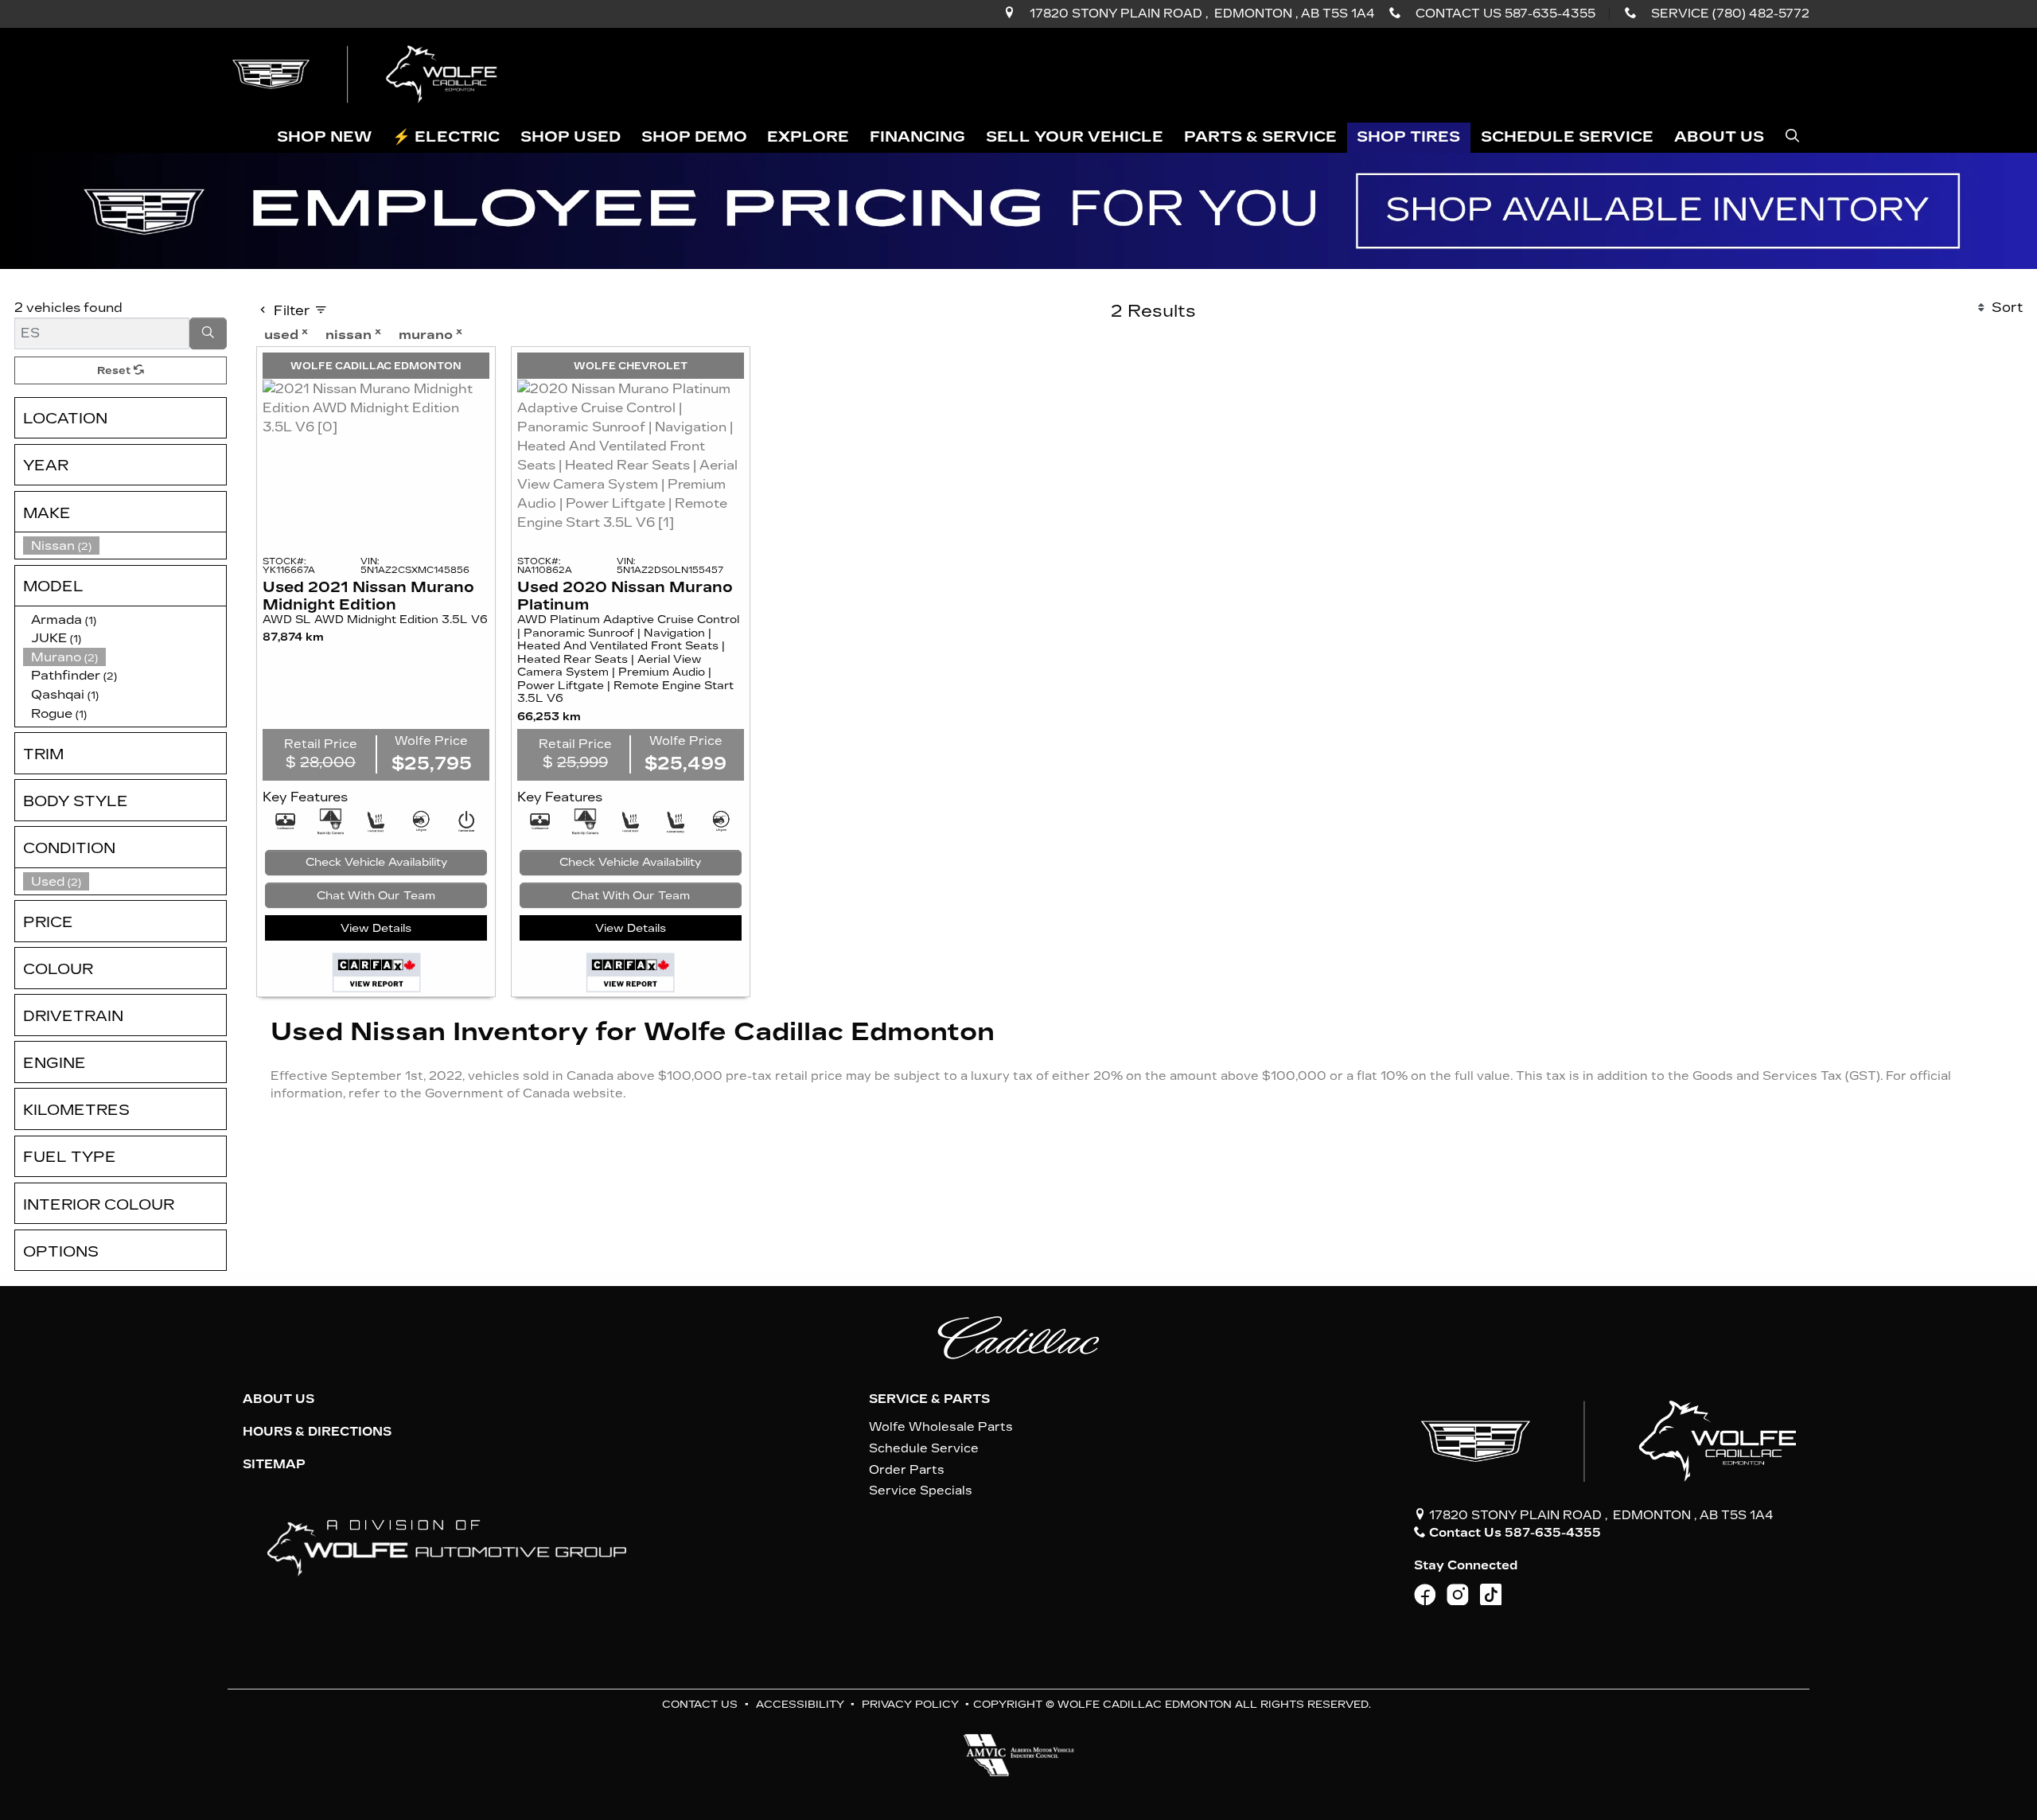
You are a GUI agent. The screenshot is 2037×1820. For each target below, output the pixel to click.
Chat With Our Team (376, 896)
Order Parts (907, 1470)
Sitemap (274, 1464)
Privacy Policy (910, 1704)
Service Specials (921, 1491)
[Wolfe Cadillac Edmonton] (367, 74)
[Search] (208, 333)
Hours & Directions (317, 1432)
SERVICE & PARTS (929, 1399)
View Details (376, 928)
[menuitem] (125, 882)
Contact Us (700, 1704)
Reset (115, 370)
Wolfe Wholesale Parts (941, 1427)
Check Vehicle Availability (376, 862)
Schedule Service (924, 1448)
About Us (278, 1399)
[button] (325, 138)
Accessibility (800, 1704)
